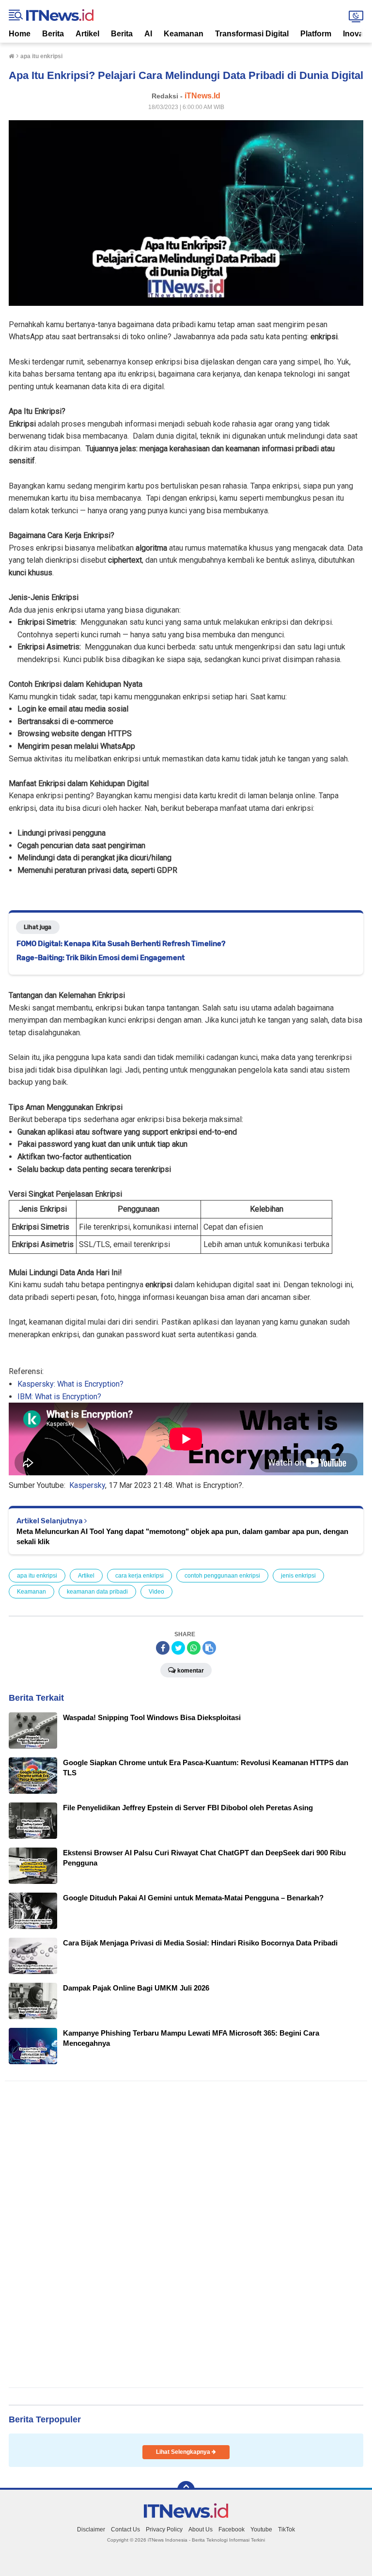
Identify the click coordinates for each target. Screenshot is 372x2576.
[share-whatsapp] (194, 1648)
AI (148, 34)
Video (156, 1592)
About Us (201, 2529)
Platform (316, 34)
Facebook (232, 2529)
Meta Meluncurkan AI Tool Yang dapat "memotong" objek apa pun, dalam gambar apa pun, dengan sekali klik (182, 1536)
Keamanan (184, 34)
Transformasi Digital (252, 34)
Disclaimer (91, 2529)
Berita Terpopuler (45, 2419)
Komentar (191, 1671)
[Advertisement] (184, 2234)
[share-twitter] (178, 1648)
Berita (53, 34)
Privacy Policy (164, 2529)
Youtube (261, 2529)
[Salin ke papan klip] (209, 1648)
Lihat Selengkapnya (184, 2452)
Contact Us (125, 2529)
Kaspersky (87, 1485)
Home (20, 34)
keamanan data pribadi (97, 1592)
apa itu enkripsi (37, 1576)
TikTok (287, 2529)
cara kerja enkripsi (139, 1576)
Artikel (87, 34)
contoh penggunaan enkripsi (222, 1576)
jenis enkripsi (298, 1576)
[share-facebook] (163, 1648)
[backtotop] (186, 2490)
